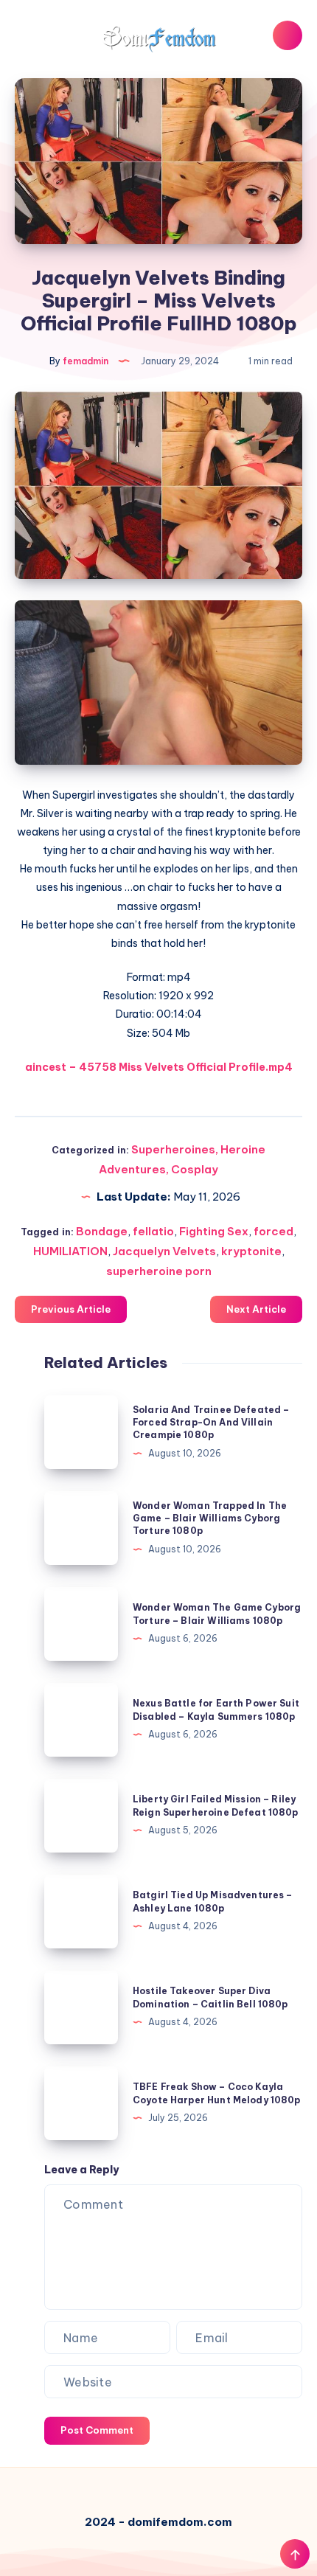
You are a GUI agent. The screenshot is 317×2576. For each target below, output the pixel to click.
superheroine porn (159, 1271)
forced (274, 1231)
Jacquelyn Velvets (164, 1251)
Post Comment (97, 2430)
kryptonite (251, 1251)
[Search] (288, 35)
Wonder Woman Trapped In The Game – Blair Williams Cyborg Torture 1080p (210, 1518)
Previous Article (71, 1309)
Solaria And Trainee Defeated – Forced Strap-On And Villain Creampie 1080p (211, 1423)
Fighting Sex (214, 1231)
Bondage (102, 1231)
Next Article (256, 1309)
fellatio (153, 1231)
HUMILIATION (70, 1251)
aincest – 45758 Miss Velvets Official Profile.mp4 (159, 1067)
